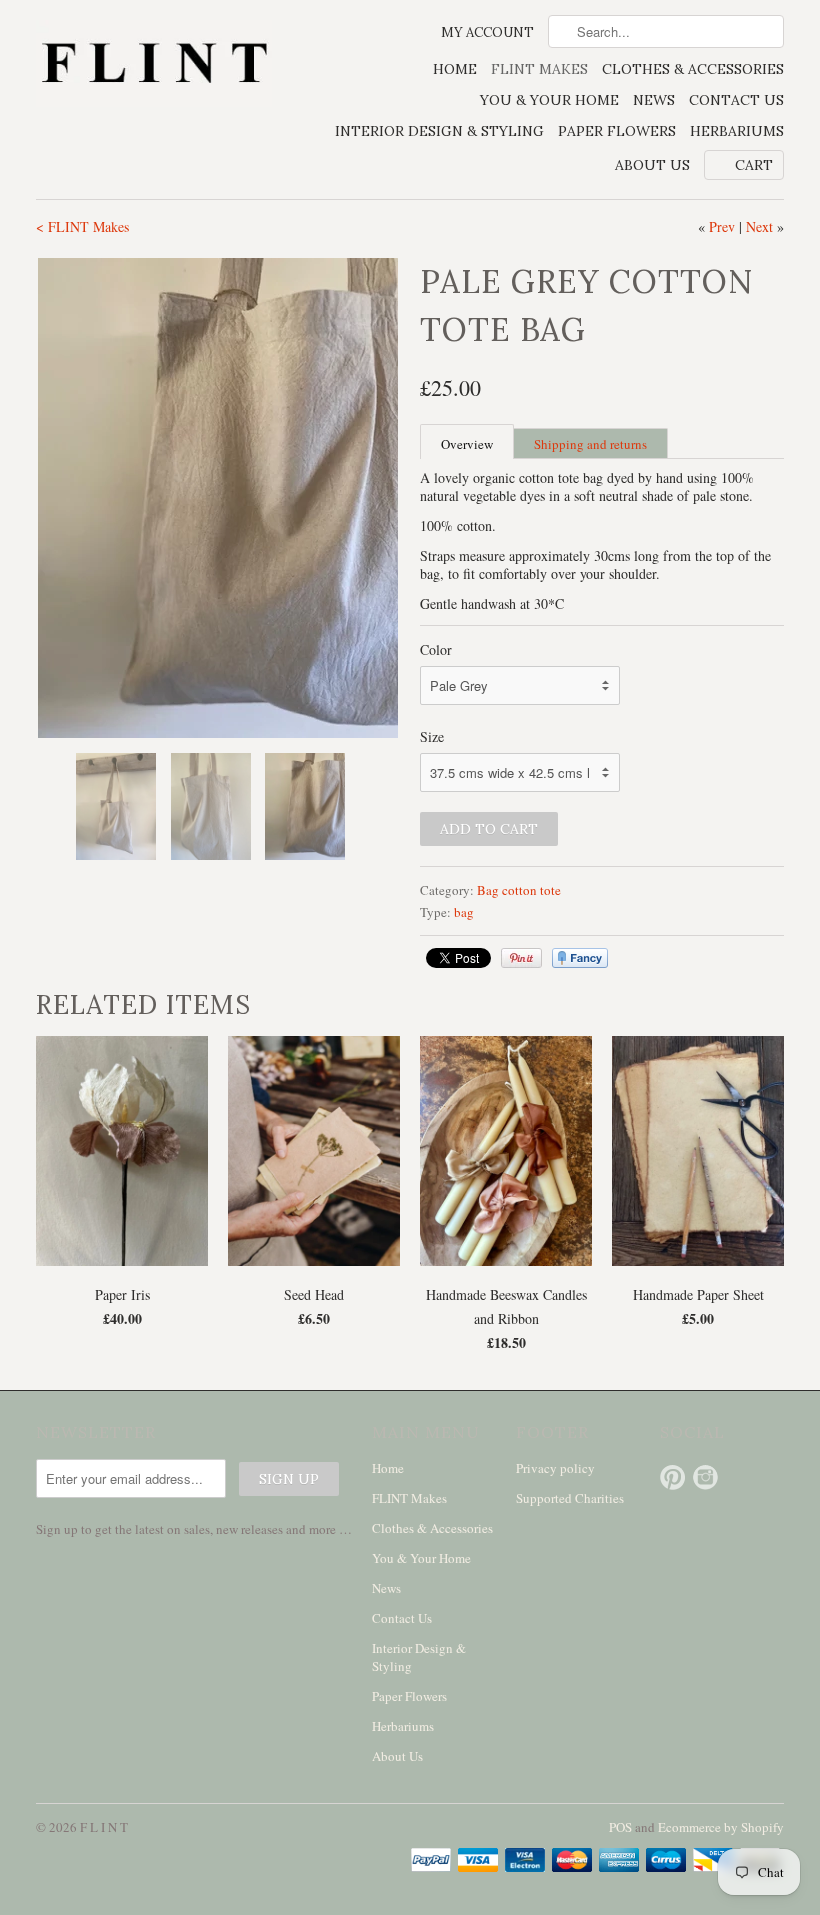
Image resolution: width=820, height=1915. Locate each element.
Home (455, 69)
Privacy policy (555, 1468)
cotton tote (531, 890)
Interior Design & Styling (439, 131)
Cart (754, 165)
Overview (467, 444)
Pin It (521, 958)
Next (759, 226)
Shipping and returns (590, 444)
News (654, 100)
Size (432, 736)
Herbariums (737, 131)
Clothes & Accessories (693, 69)
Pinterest (672, 1477)
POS (620, 1827)
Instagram (705, 1477)
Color (436, 649)
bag (464, 912)
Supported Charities (570, 1498)
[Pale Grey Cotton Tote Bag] (218, 498)
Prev (722, 226)
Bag (488, 890)
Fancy (580, 958)
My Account (487, 32)
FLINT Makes (539, 69)
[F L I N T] (154, 65)
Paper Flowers (617, 131)
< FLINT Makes (82, 226)
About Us (652, 165)
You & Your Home (549, 100)
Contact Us (736, 100)
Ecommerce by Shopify (721, 1827)
